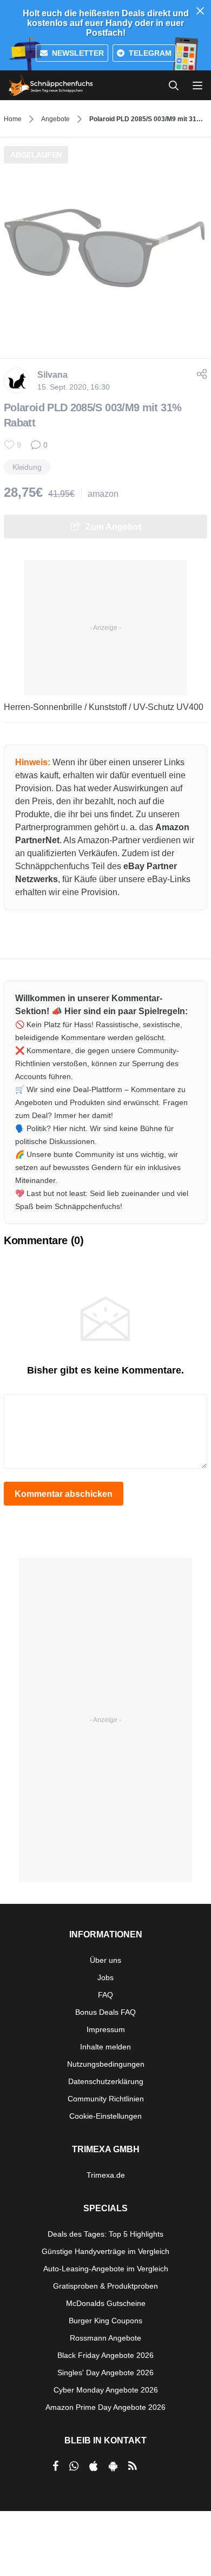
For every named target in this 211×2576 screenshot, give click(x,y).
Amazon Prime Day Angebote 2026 (105, 2407)
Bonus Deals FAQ (105, 2012)
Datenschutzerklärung (106, 2081)
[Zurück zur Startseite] (51, 86)
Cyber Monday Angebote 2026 (106, 2390)
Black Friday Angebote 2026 (105, 2355)
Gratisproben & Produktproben (105, 2286)
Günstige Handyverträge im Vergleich (105, 2251)
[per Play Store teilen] (113, 2466)
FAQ (105, 1995)
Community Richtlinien (106, 2099)
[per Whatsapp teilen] (74, 2466)
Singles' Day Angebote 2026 (105, 2373)
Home (13, 119)
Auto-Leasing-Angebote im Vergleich (106, 2269)
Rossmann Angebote (105, 2338)
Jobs (105, 1977)
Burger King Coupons (105, 2321)
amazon (103, 494)
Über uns (105, 1960)
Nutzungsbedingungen (106, 2064)
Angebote (55, 119)
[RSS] (133, 2466)
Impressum (106, 2029)
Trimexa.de (106, 2175)
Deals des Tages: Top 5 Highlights (105, 2234)
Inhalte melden (105, 2047)
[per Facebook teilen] (55, 2466)
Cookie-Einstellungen (105, 2116)
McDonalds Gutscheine (106, 2303)
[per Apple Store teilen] (94, 2466)
